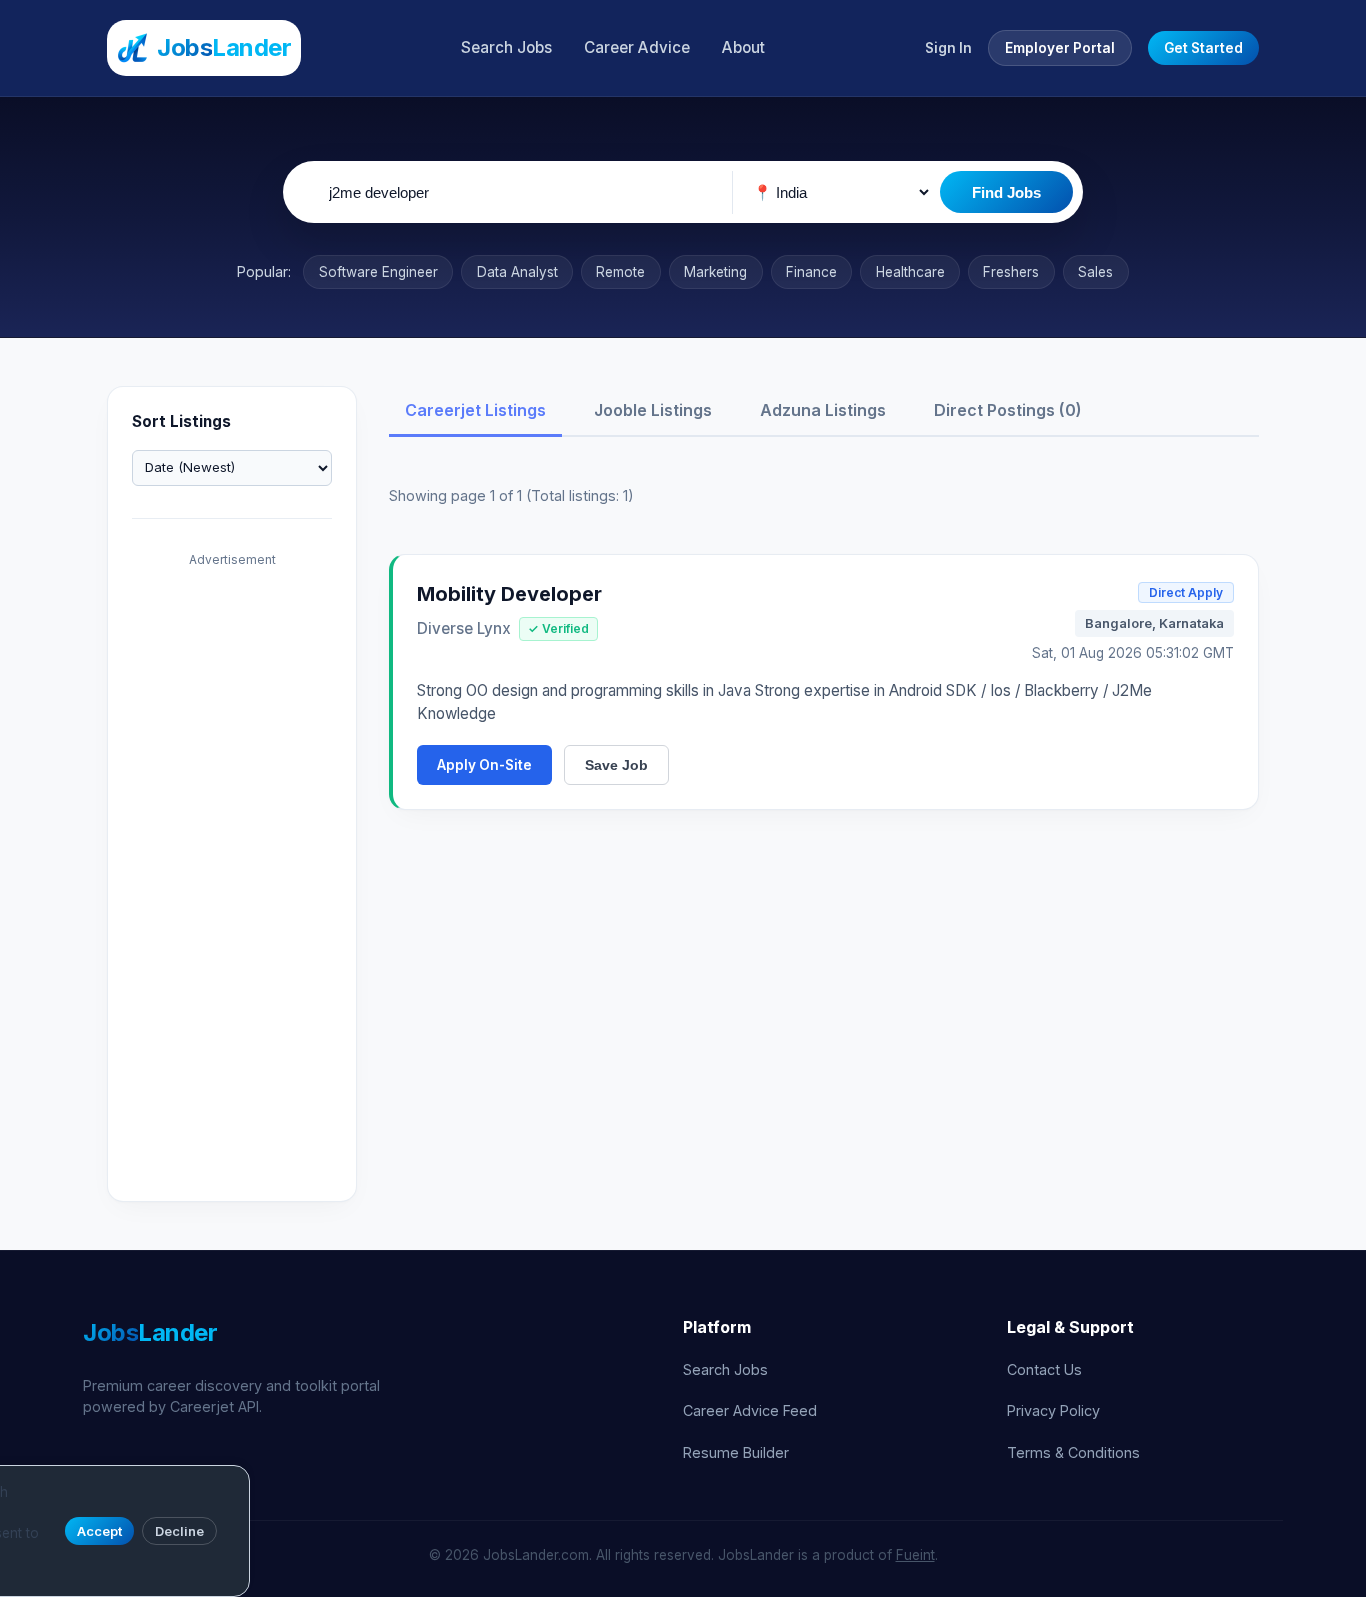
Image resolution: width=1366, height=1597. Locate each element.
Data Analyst (517, 272)
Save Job (616, 765)
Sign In (948, 48)
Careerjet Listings (475, 410)
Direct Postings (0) (1008, 410)
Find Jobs (1006, 192)
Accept (99, 1531)
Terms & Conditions (1073, 1452)
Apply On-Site (484, 765)
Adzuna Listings (823, 410)
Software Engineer (378, 272)
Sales (1095, 272)
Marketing (715, 272)
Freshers (1011, 272)
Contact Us (1044, 1369)
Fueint (915, 1555)
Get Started (1203, 48)
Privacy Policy (1053, 1410)
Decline (179, 1531)
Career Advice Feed (750, 1410)
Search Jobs (506, 47)
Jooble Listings (653, 410)
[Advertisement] (232, 877)
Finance (811, 272)
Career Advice (637, 47)
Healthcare (910, 272)
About (743, 47)
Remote (620, 272)
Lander (150, 1332)
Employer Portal (1060, 48)
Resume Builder (736, 1452)
